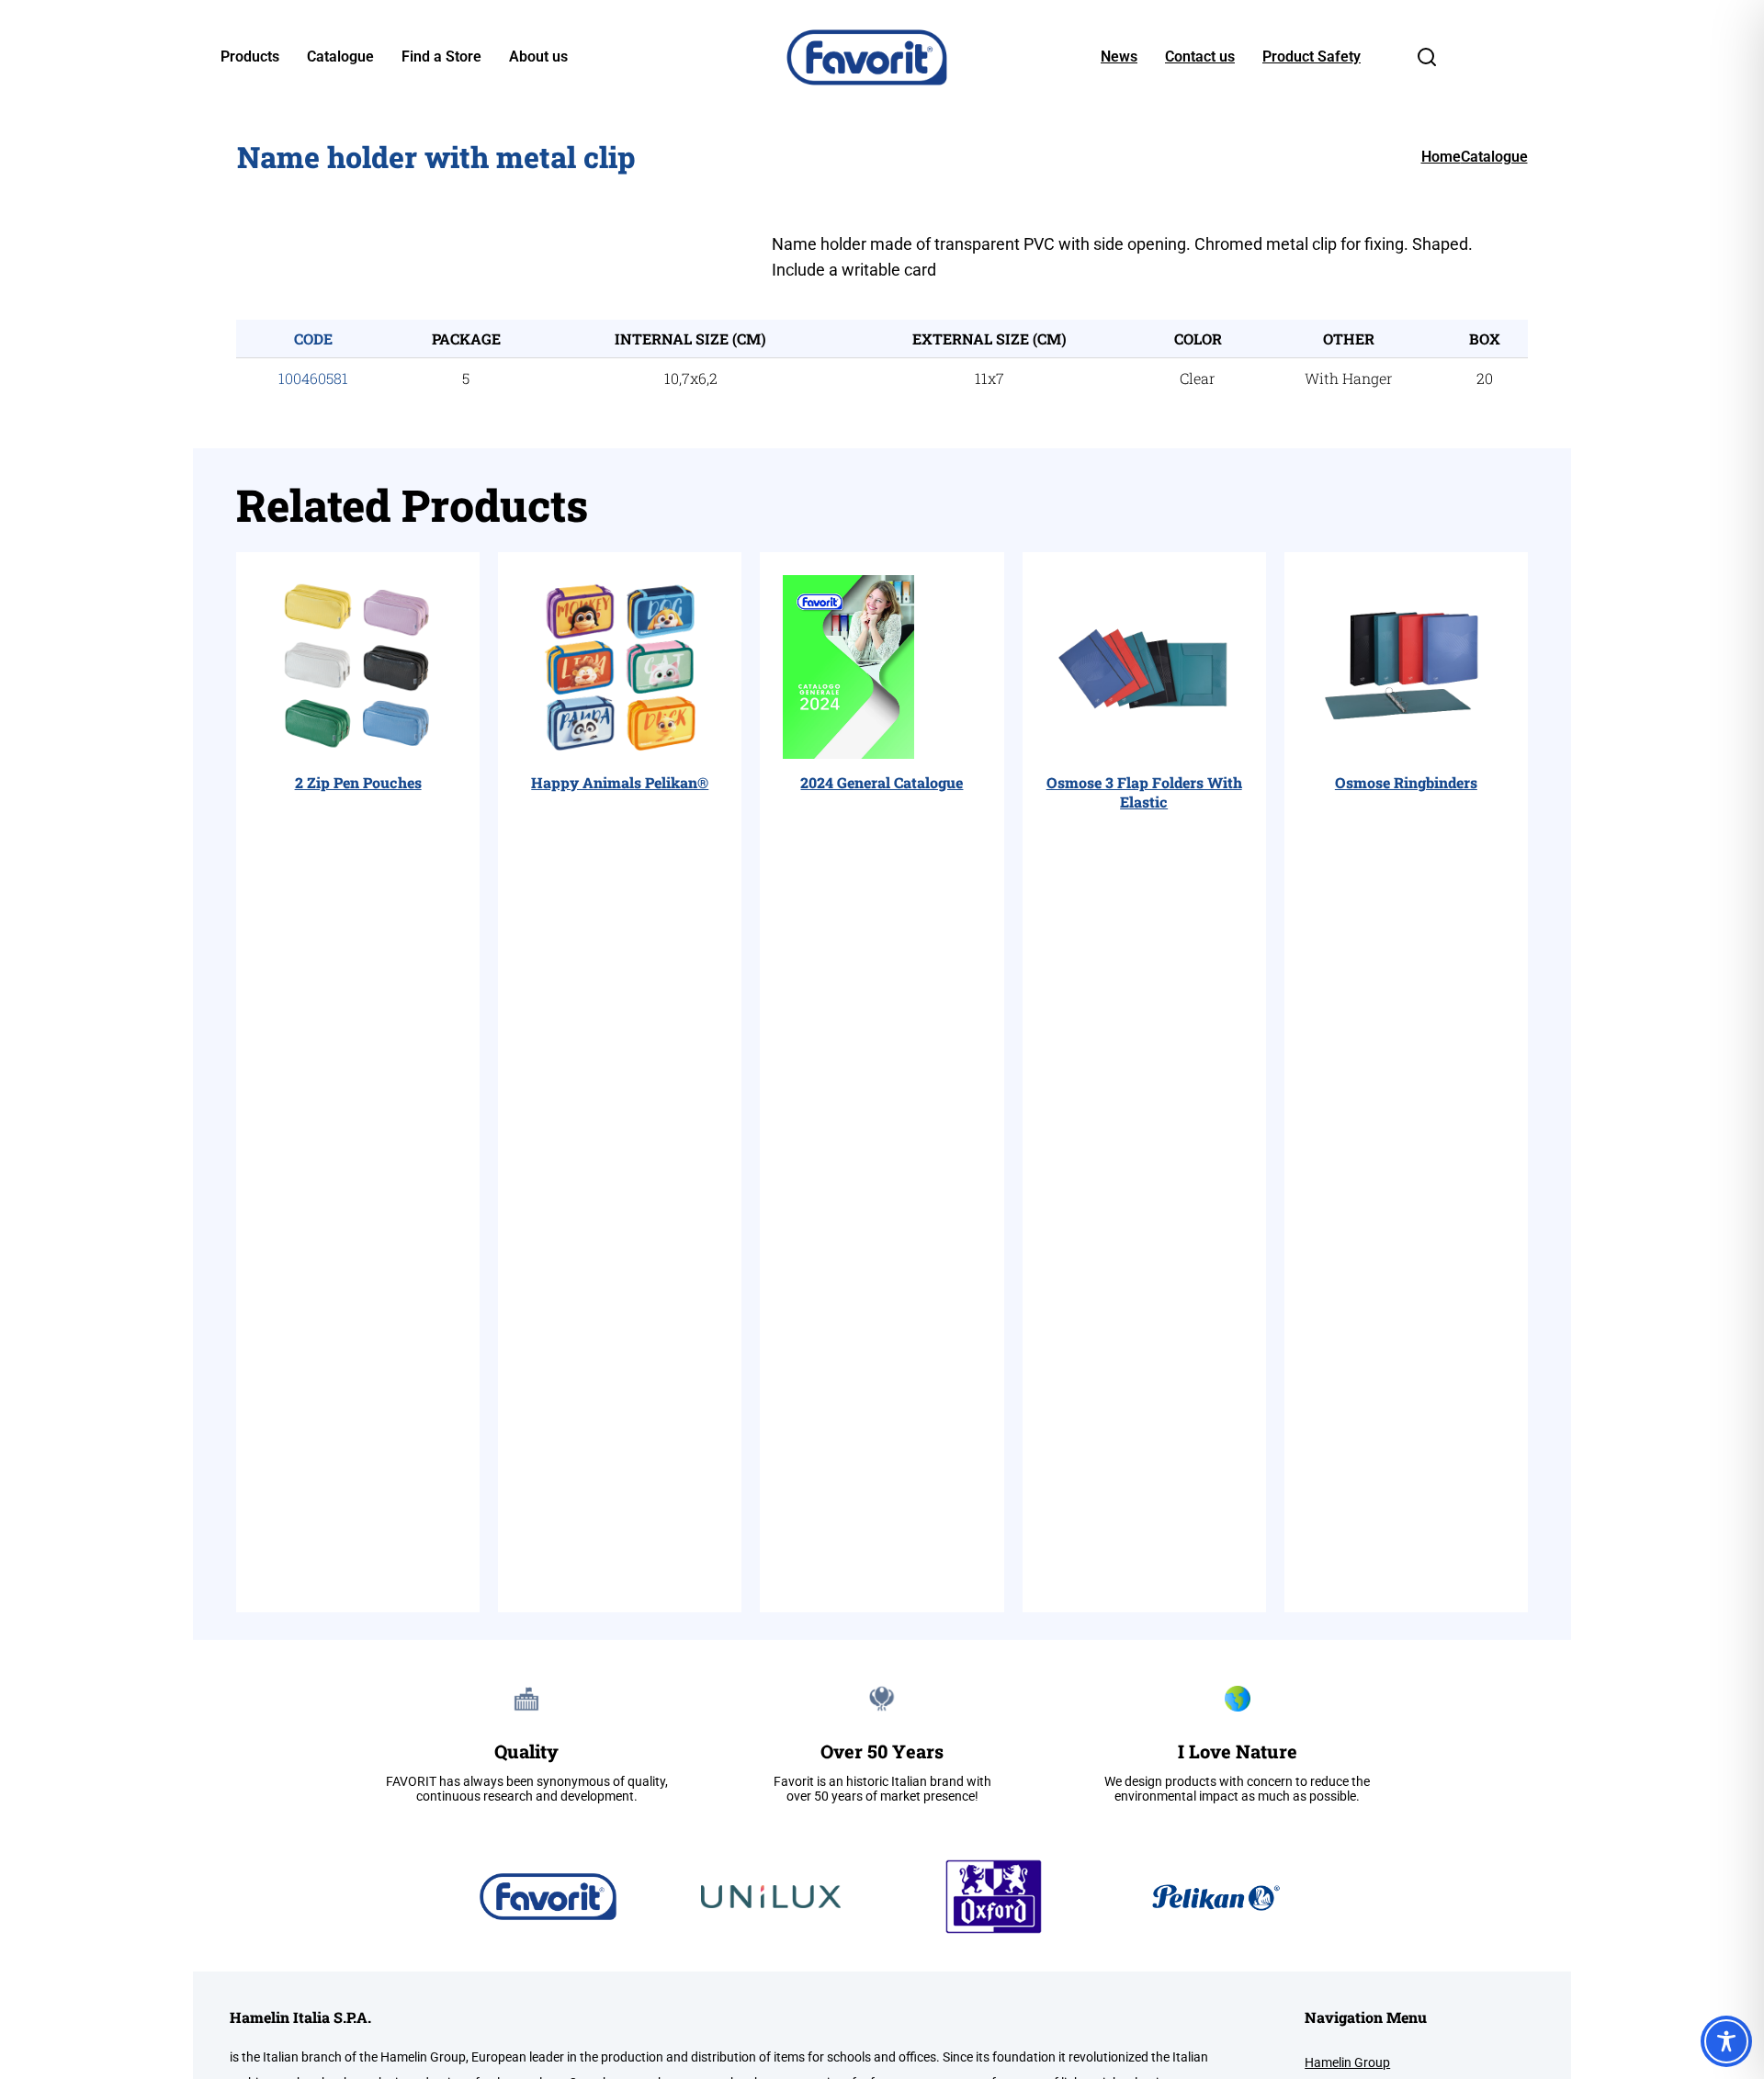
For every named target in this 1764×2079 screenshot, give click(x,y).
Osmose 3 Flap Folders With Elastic (1144, 792)
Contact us (1200, 57)
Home (1441, 157)
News (1119, 57)
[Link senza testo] (1427, 63)
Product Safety (1312, 57)
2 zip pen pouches (358, 782)
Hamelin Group (1347, 2062)
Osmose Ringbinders (1406, 782)
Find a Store (441, 57)
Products (250, 57)
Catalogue (340, 57)
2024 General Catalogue (882, 782)
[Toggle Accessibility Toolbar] (1726, 2041)
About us (538, 57)
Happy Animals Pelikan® (620, 782)
